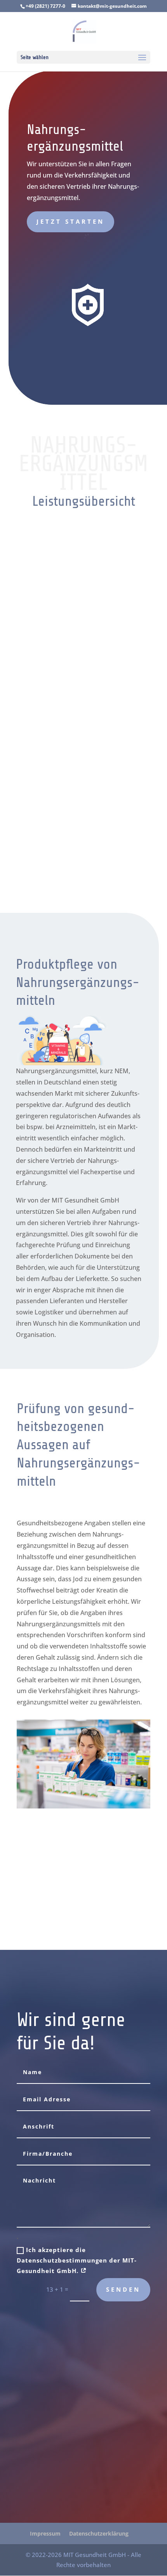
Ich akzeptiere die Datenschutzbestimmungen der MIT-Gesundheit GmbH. (77, 2260)
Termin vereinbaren (84, 1872)
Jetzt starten (70, 221)
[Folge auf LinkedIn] (26, 2455)
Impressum (45, 2533)
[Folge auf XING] (42, 2455)
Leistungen (83, 1911)
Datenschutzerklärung (99, 2533)
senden (123, 2289)
